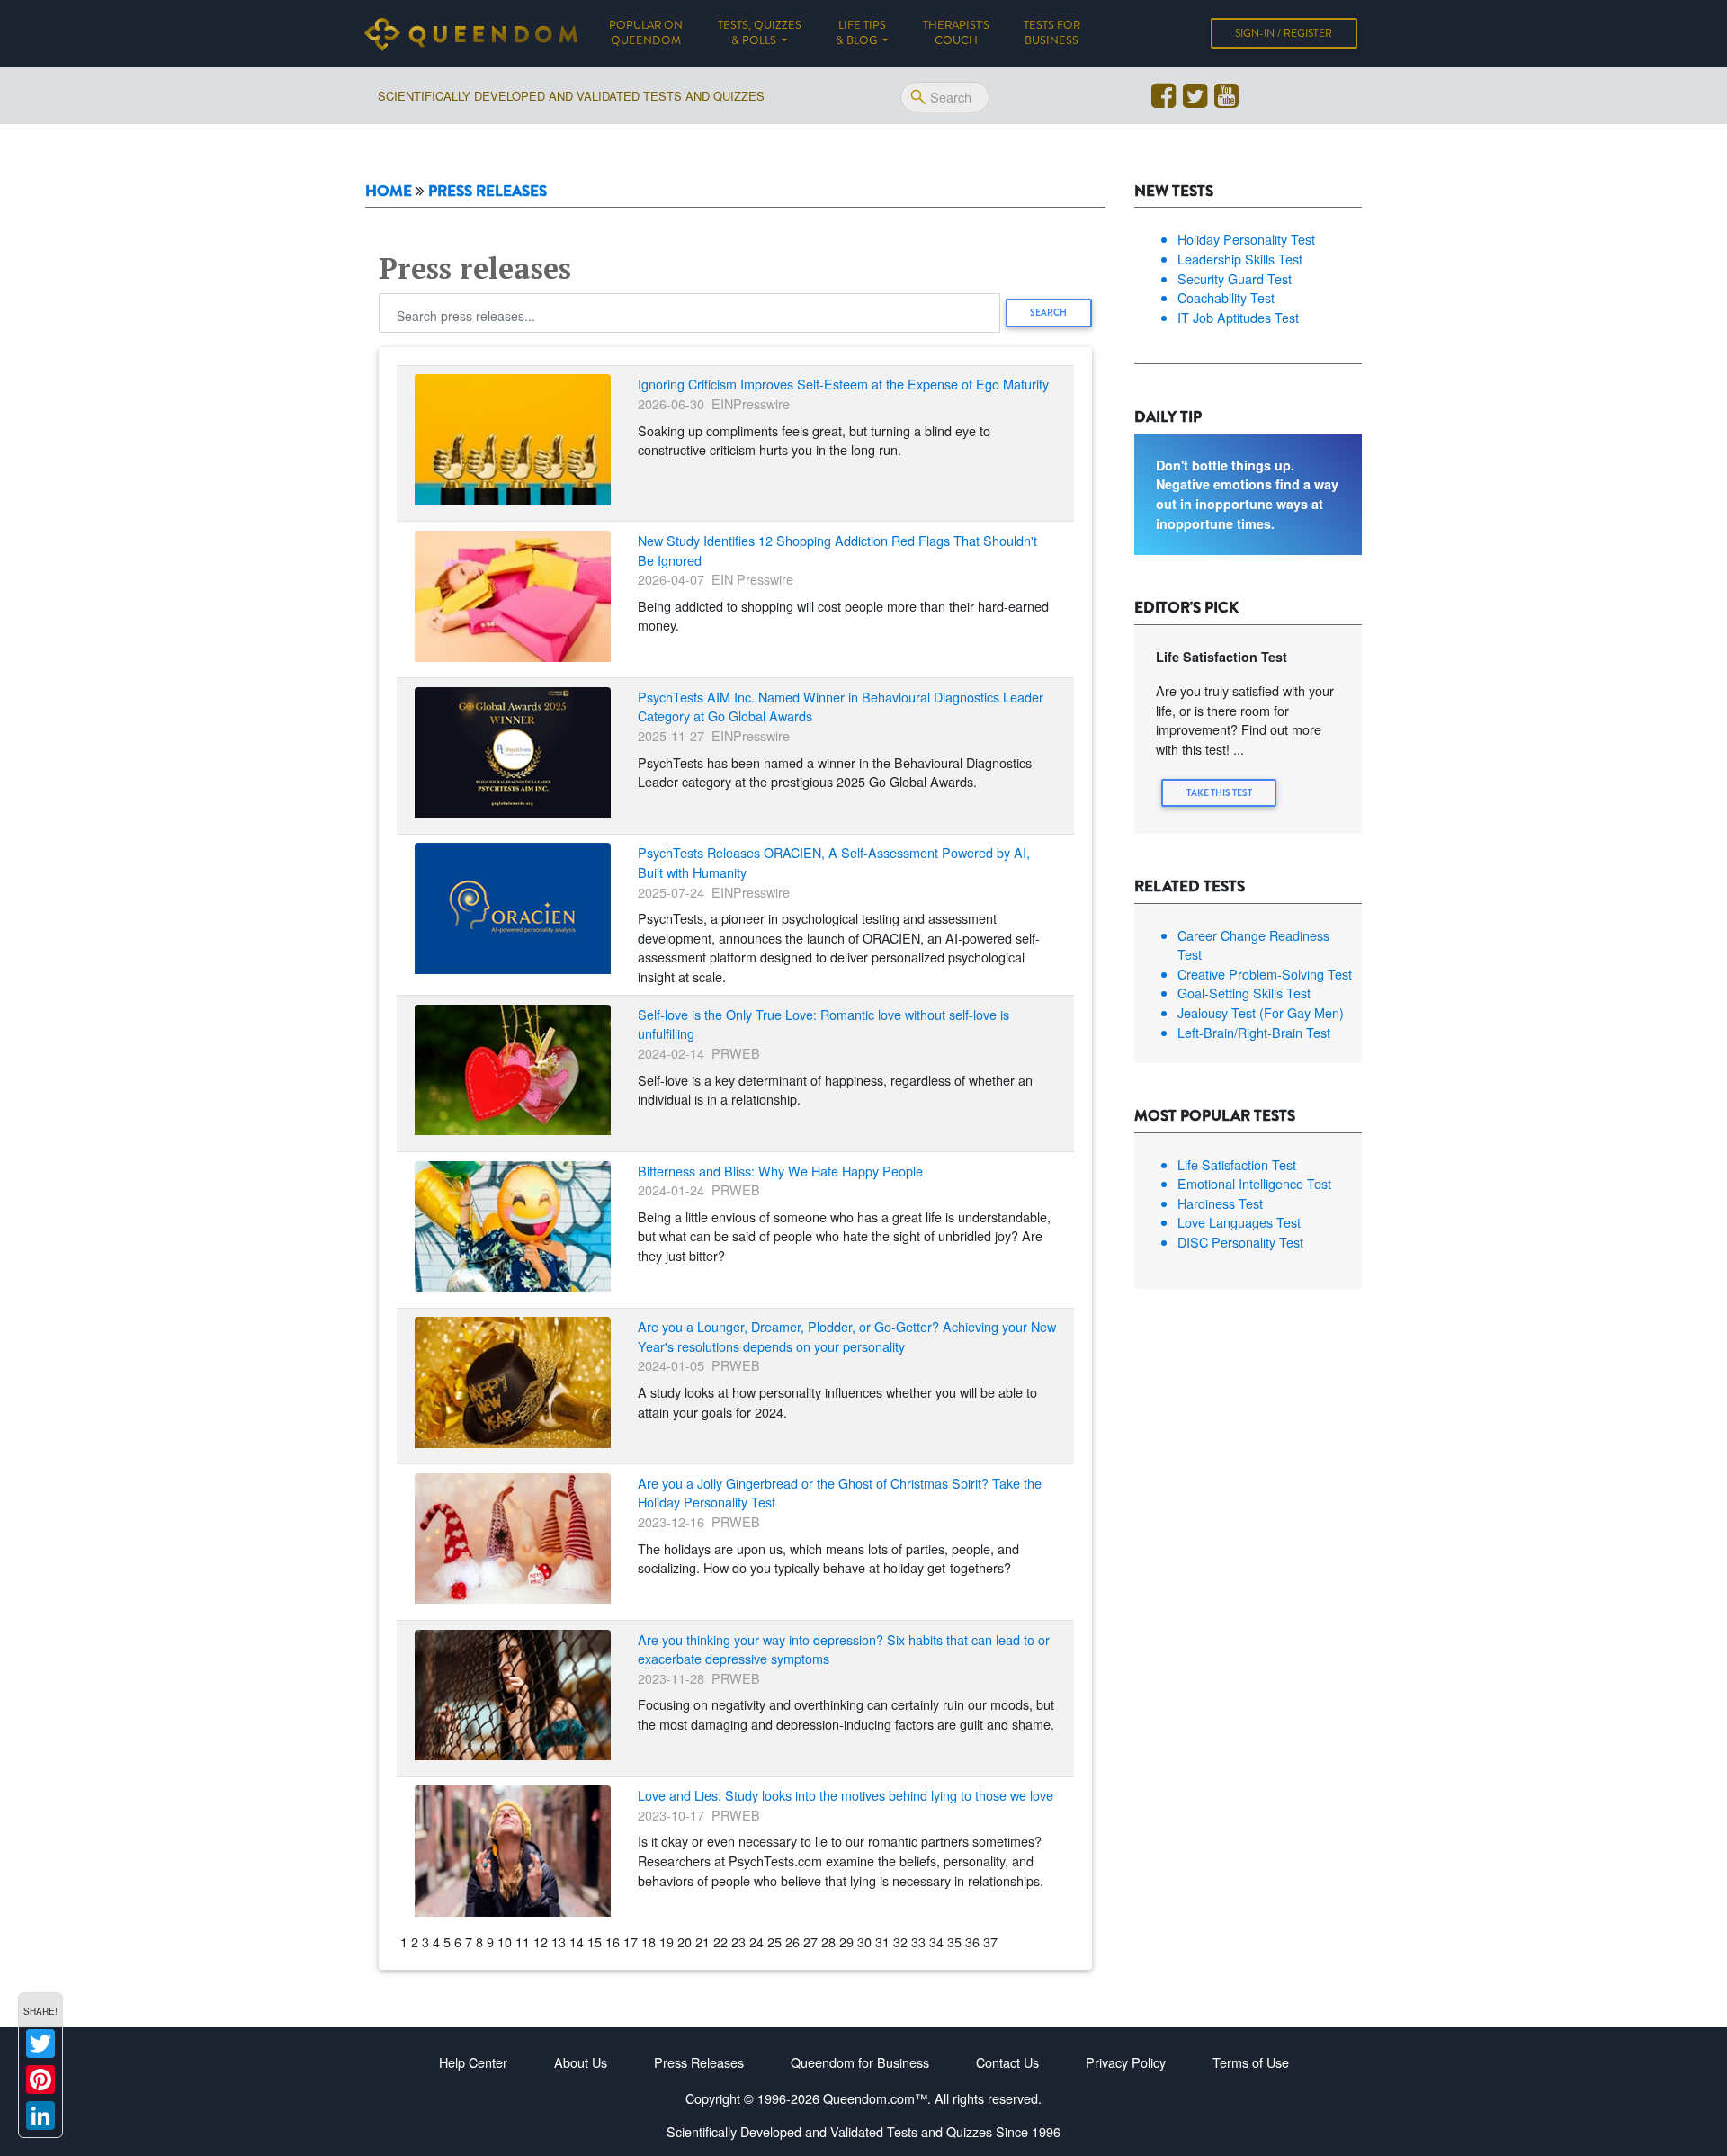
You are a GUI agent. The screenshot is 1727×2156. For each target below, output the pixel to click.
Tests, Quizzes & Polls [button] (760, 33)
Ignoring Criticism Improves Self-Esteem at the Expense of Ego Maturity (843, 384)
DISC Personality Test (1240, 1242)
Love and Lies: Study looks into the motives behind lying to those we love (846, 1795)
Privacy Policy (1126, 2062)
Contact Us (1007, 2062)
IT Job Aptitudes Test (1238, 317)
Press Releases (699, 2062)
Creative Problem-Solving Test (1265, 974)
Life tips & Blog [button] (861, 33)
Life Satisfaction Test (1237, 1164)
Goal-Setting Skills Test (1244, 993)
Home (389, 191)
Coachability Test (1226, 297)
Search (1048, 313)
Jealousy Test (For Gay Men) (1261, 1012)
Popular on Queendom (654, 33)
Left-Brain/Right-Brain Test (1254, 1032)
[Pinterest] (40, 2080)
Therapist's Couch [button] (956, 33)
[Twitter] (40, 2044)
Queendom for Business (860, 2062)
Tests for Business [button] (1052, 33)
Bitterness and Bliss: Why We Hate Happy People (780, 1171)
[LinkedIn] (40, 2116)
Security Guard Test (1235, 278)
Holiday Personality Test (1246, 239)
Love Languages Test (1239, 1222)
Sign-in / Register (1284, 33)
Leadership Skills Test (1240, 259)
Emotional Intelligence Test (1254, 1183)
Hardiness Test (1220, 1203)
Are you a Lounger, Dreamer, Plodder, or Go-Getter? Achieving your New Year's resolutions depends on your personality (847, 1336)
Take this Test (1219, 793)
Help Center (473, 2062)
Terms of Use (1251, 2062)
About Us (581, 2062)
